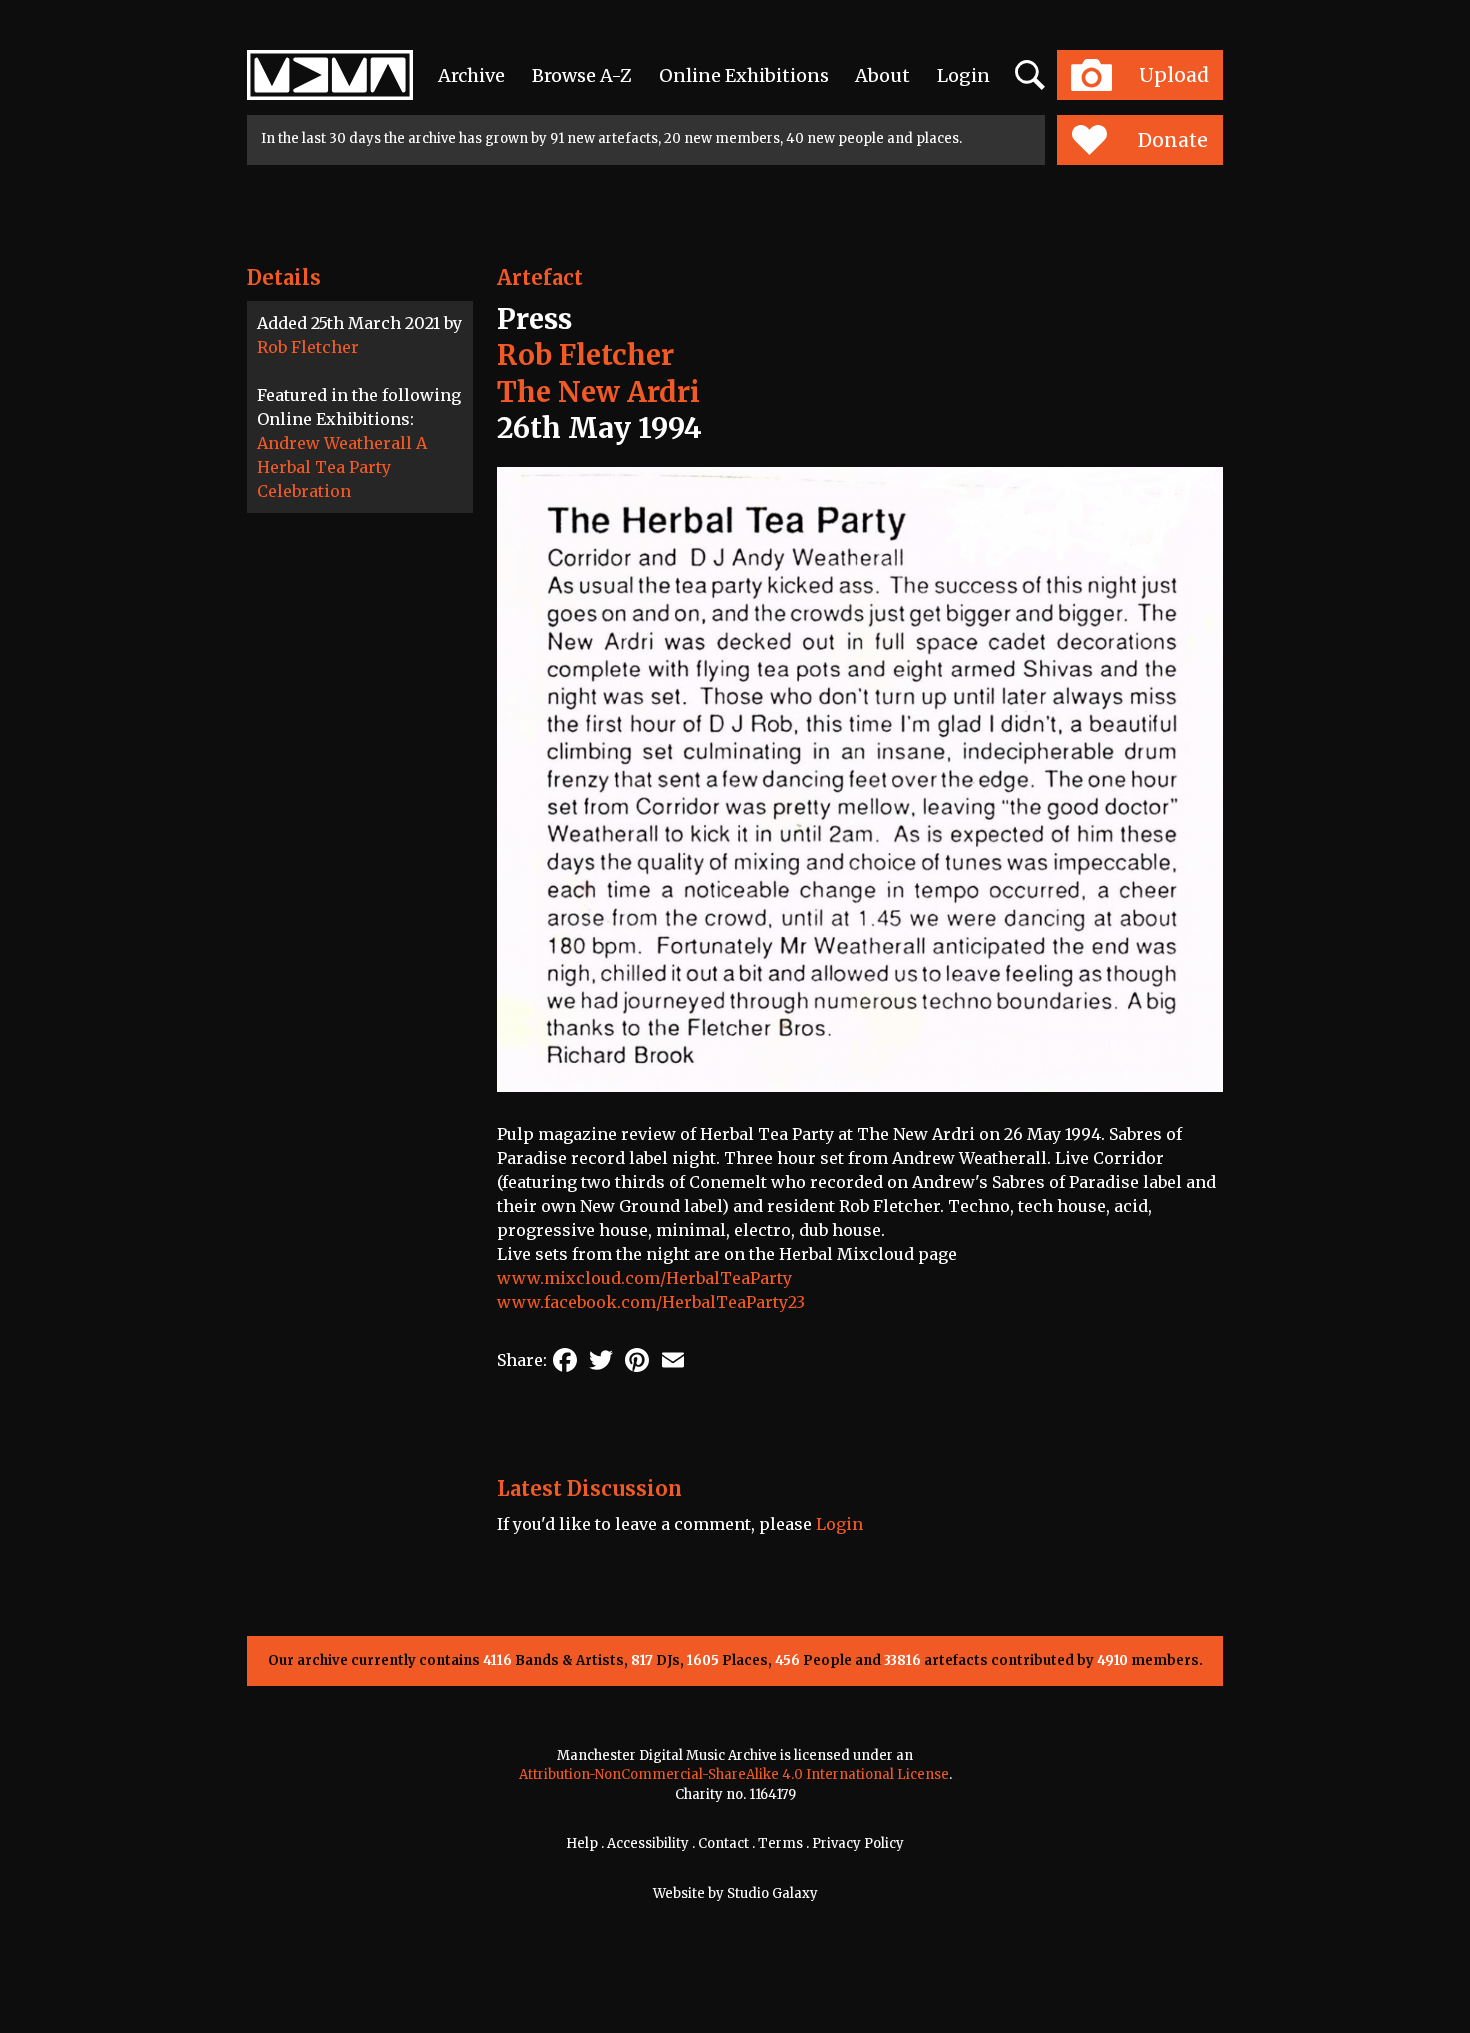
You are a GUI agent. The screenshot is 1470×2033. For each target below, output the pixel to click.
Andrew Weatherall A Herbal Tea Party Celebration (342, 467)
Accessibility (648, 1843)
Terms (780, 1843)
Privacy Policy (858, 1843)
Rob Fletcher (308, 347)
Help (582, 1843)
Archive (471, 75)
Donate (1173, 140)
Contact (723, 1843)
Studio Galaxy (772, 1893)
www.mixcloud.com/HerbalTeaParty (644, 1278)
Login (963, 75)
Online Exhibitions (744, 75)
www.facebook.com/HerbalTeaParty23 (651, 1302)
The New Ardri (598, 392)
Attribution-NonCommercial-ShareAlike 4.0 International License (734, 1774)
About (882, 75)
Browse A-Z (582, 75)
